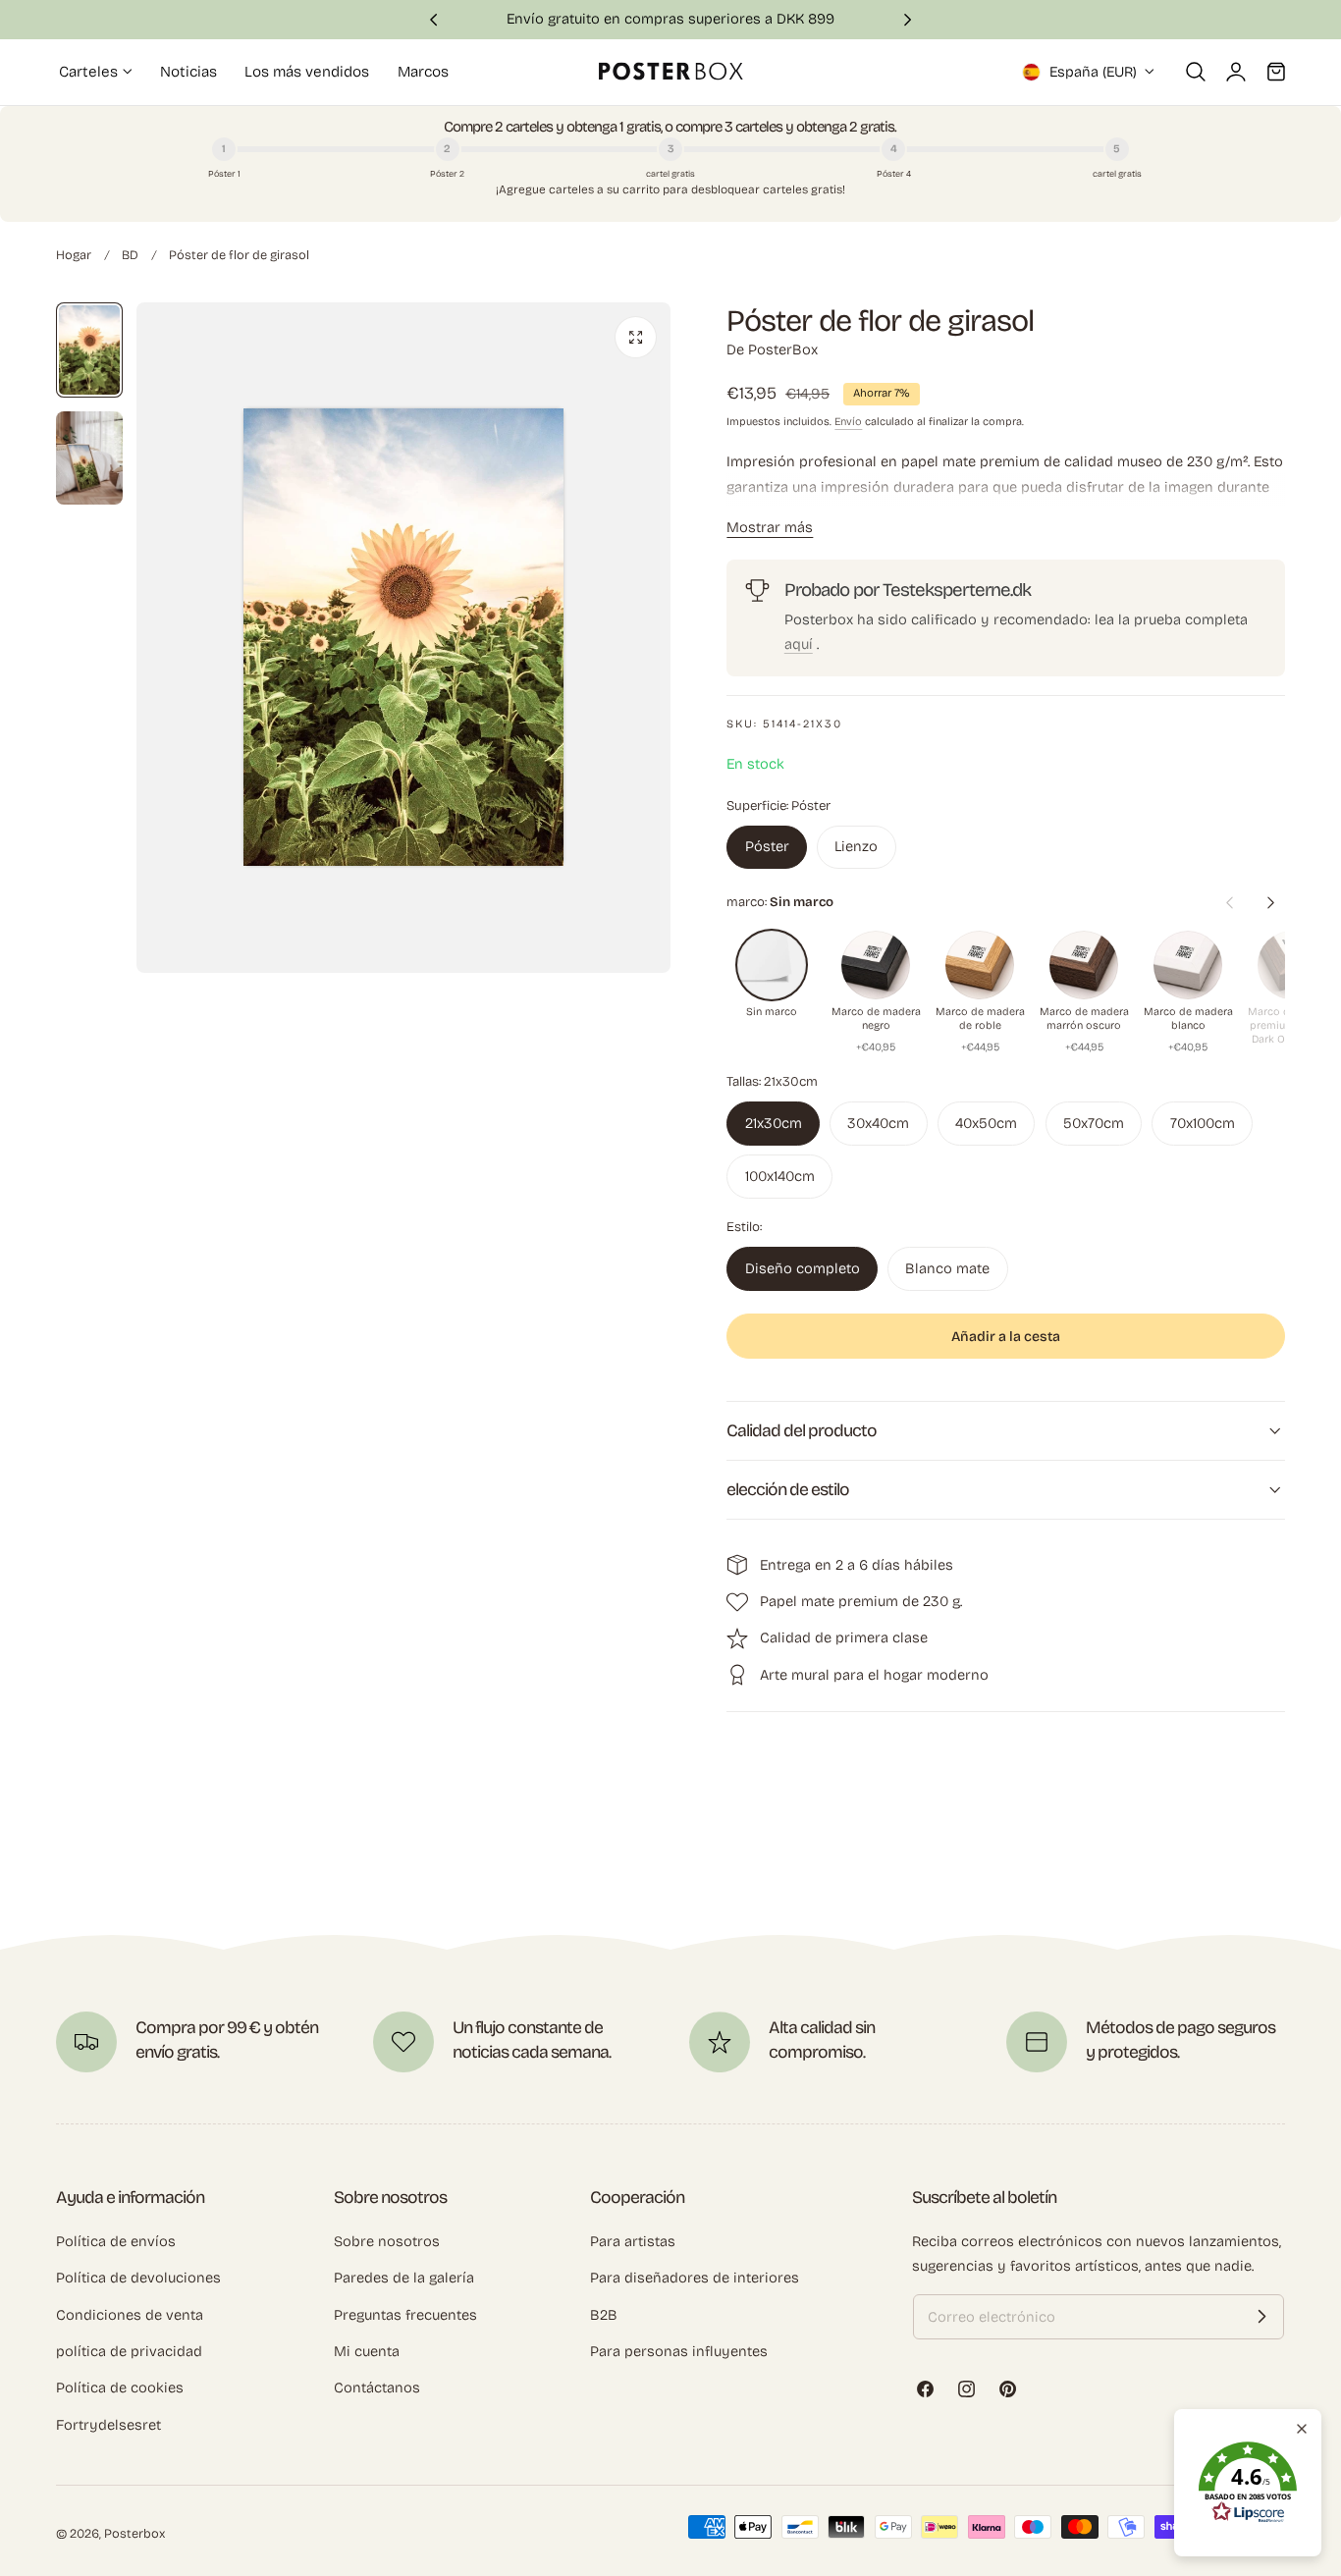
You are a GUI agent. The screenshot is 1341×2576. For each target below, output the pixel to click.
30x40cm (878, 1123)
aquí (799, 644)
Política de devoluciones (138, 2278)
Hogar (74, 255)
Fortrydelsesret (108, 2424)
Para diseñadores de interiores (695, 2278)
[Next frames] (1270, 902)
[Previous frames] (1229, 902)
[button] (1196, 72)
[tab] (89, 350)
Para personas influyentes (679, 2351)
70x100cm (1203, 1123)
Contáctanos (377, 2388)
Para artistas (633, 2241)
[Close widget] (1302, 2429)
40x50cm (986, 1123)
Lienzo (856, 846)
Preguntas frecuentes (405, 2314)
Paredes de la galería (404, 2278)
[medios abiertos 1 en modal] (636, 337)
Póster (767, 846)
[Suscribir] (1261, 2317)
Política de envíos (116, 2241)
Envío (848, 422)
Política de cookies (120, 2388)
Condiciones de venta (130, 2314)
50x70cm (1094, 1123)
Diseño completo (803, 1267)
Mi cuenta (367, 2351)
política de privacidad (129, 2351)
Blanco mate (947, 1267)
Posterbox (134, 2533)
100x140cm (780, 1176)
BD (130, 255)
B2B (604, 2314)
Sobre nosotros (387, 2241)
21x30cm (774, 1123)
